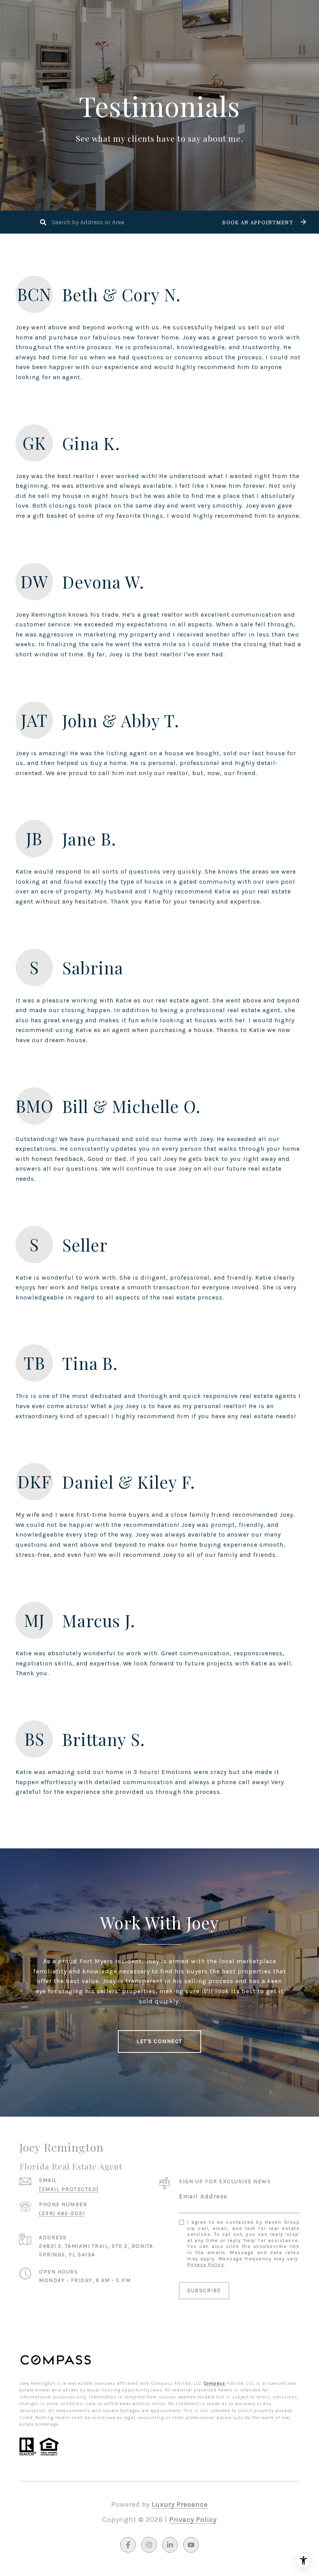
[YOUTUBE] (191, 2545)
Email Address (203, 2196)
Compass (215, 2383)
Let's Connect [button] (159, 2041)
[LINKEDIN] (170, 2545)
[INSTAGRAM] (149, 2545)
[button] (263, 222)
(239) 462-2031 (62, 2213)
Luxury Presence (180, 2504)
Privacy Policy (206, 2265)
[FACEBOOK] (128, 2545)
